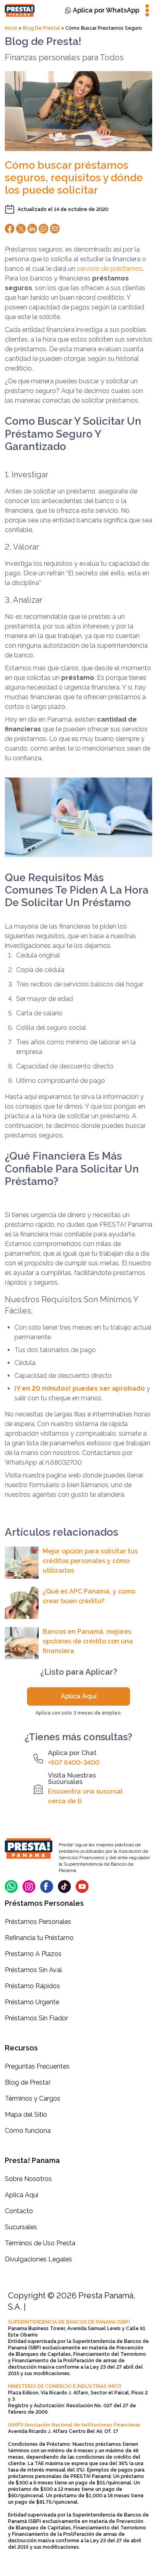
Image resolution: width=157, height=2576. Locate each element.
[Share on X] (21, 229)
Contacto (19, 2211)
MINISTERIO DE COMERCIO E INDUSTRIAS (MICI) (65, 2386)
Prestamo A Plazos (33, 1954)
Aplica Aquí (79, 1696)
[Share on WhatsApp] (43, 229)
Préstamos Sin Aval (33, 1970)
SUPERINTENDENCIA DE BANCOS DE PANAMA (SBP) (69, 2322)
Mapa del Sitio (26, 2115)
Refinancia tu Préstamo (39, 1938)
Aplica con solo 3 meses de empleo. (79, 1713)
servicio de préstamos (110, 269)
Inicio (12, 28)
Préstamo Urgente (32, 2002)
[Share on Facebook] (10, 229)
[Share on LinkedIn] (32, 229)
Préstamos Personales (38, 1922)
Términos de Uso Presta (40, 2243)
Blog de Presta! (41, 28)
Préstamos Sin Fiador (36, 2018)
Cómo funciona (28, 2131)
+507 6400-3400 (74, 1763)
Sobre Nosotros (28, 2179)
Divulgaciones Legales (38, 2259)
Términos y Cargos (33, 2098)
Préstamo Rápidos (32, 1986)
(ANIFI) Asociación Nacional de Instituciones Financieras (74, 2425)
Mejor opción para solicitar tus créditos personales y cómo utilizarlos (90, 1561)
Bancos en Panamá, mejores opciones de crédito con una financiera (88, 1641)
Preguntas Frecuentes (37, 2066)
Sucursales (21, 2227)
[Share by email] (55, 229)
